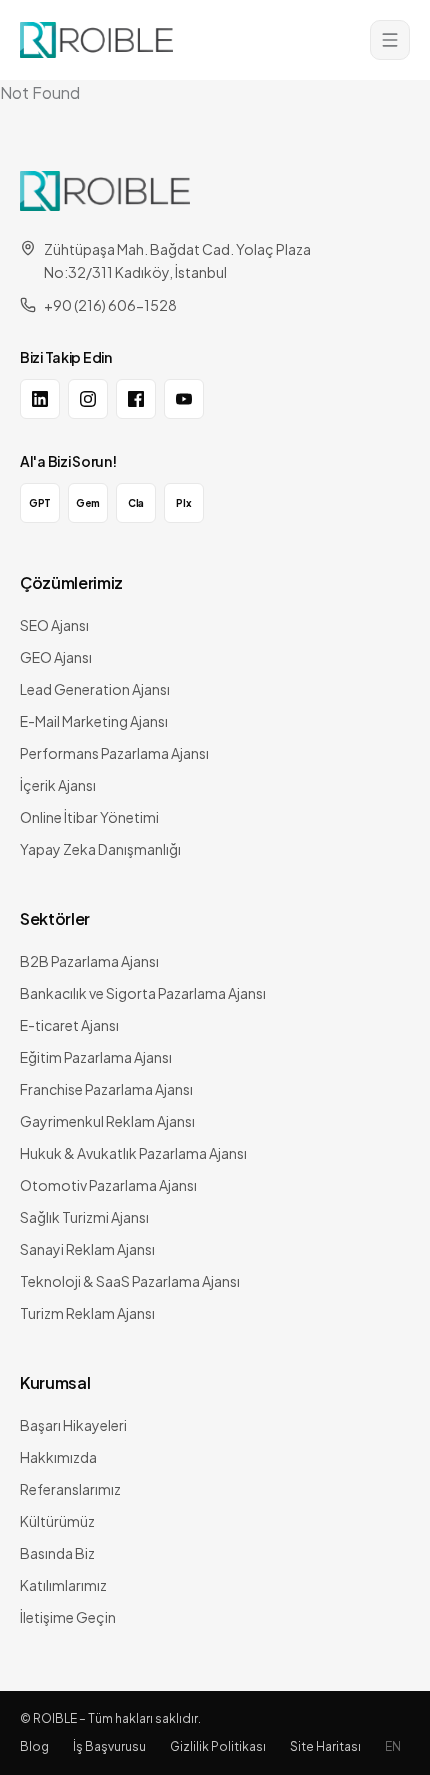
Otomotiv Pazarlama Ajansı (108, 1185)
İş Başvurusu (109, 1746)
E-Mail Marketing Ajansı (94, 721)
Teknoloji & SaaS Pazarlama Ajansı (130, 1281)
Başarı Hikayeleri (73, 1425)
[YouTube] (184, 399)
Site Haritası (325, 1746)
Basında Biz (57, 1553)
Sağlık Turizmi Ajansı (84, 1217)
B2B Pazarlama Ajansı (89, 961)
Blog (34, 1746)
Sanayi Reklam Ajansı (87, 1249)
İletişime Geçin (68, 1617)
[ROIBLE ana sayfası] (96, 40)
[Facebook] (136, 399)
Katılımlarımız (63, 1585)
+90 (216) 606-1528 (110, 305)
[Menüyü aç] (390, 40)
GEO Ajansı (56, 657)
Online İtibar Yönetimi (89, 817)
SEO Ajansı (54, 625)
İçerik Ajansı (58, 785)
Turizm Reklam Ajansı (87, 1313)
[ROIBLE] (105, 191)
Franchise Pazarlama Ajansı (106, 1089)
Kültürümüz (57, 1521)
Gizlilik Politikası (218, 1746)
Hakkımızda (58, 1457)
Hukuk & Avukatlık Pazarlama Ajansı (133, 1153)
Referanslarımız (70, 1489)
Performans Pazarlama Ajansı (114, 753)
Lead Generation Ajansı (95, 689)
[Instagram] (88, 399)
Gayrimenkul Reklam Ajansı (107, 1121)
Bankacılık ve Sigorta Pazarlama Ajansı (143, 993)
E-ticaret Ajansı (69, 1025)
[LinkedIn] (40, 399)
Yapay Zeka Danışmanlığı (100, 849)
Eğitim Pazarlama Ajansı (96, 1057)
